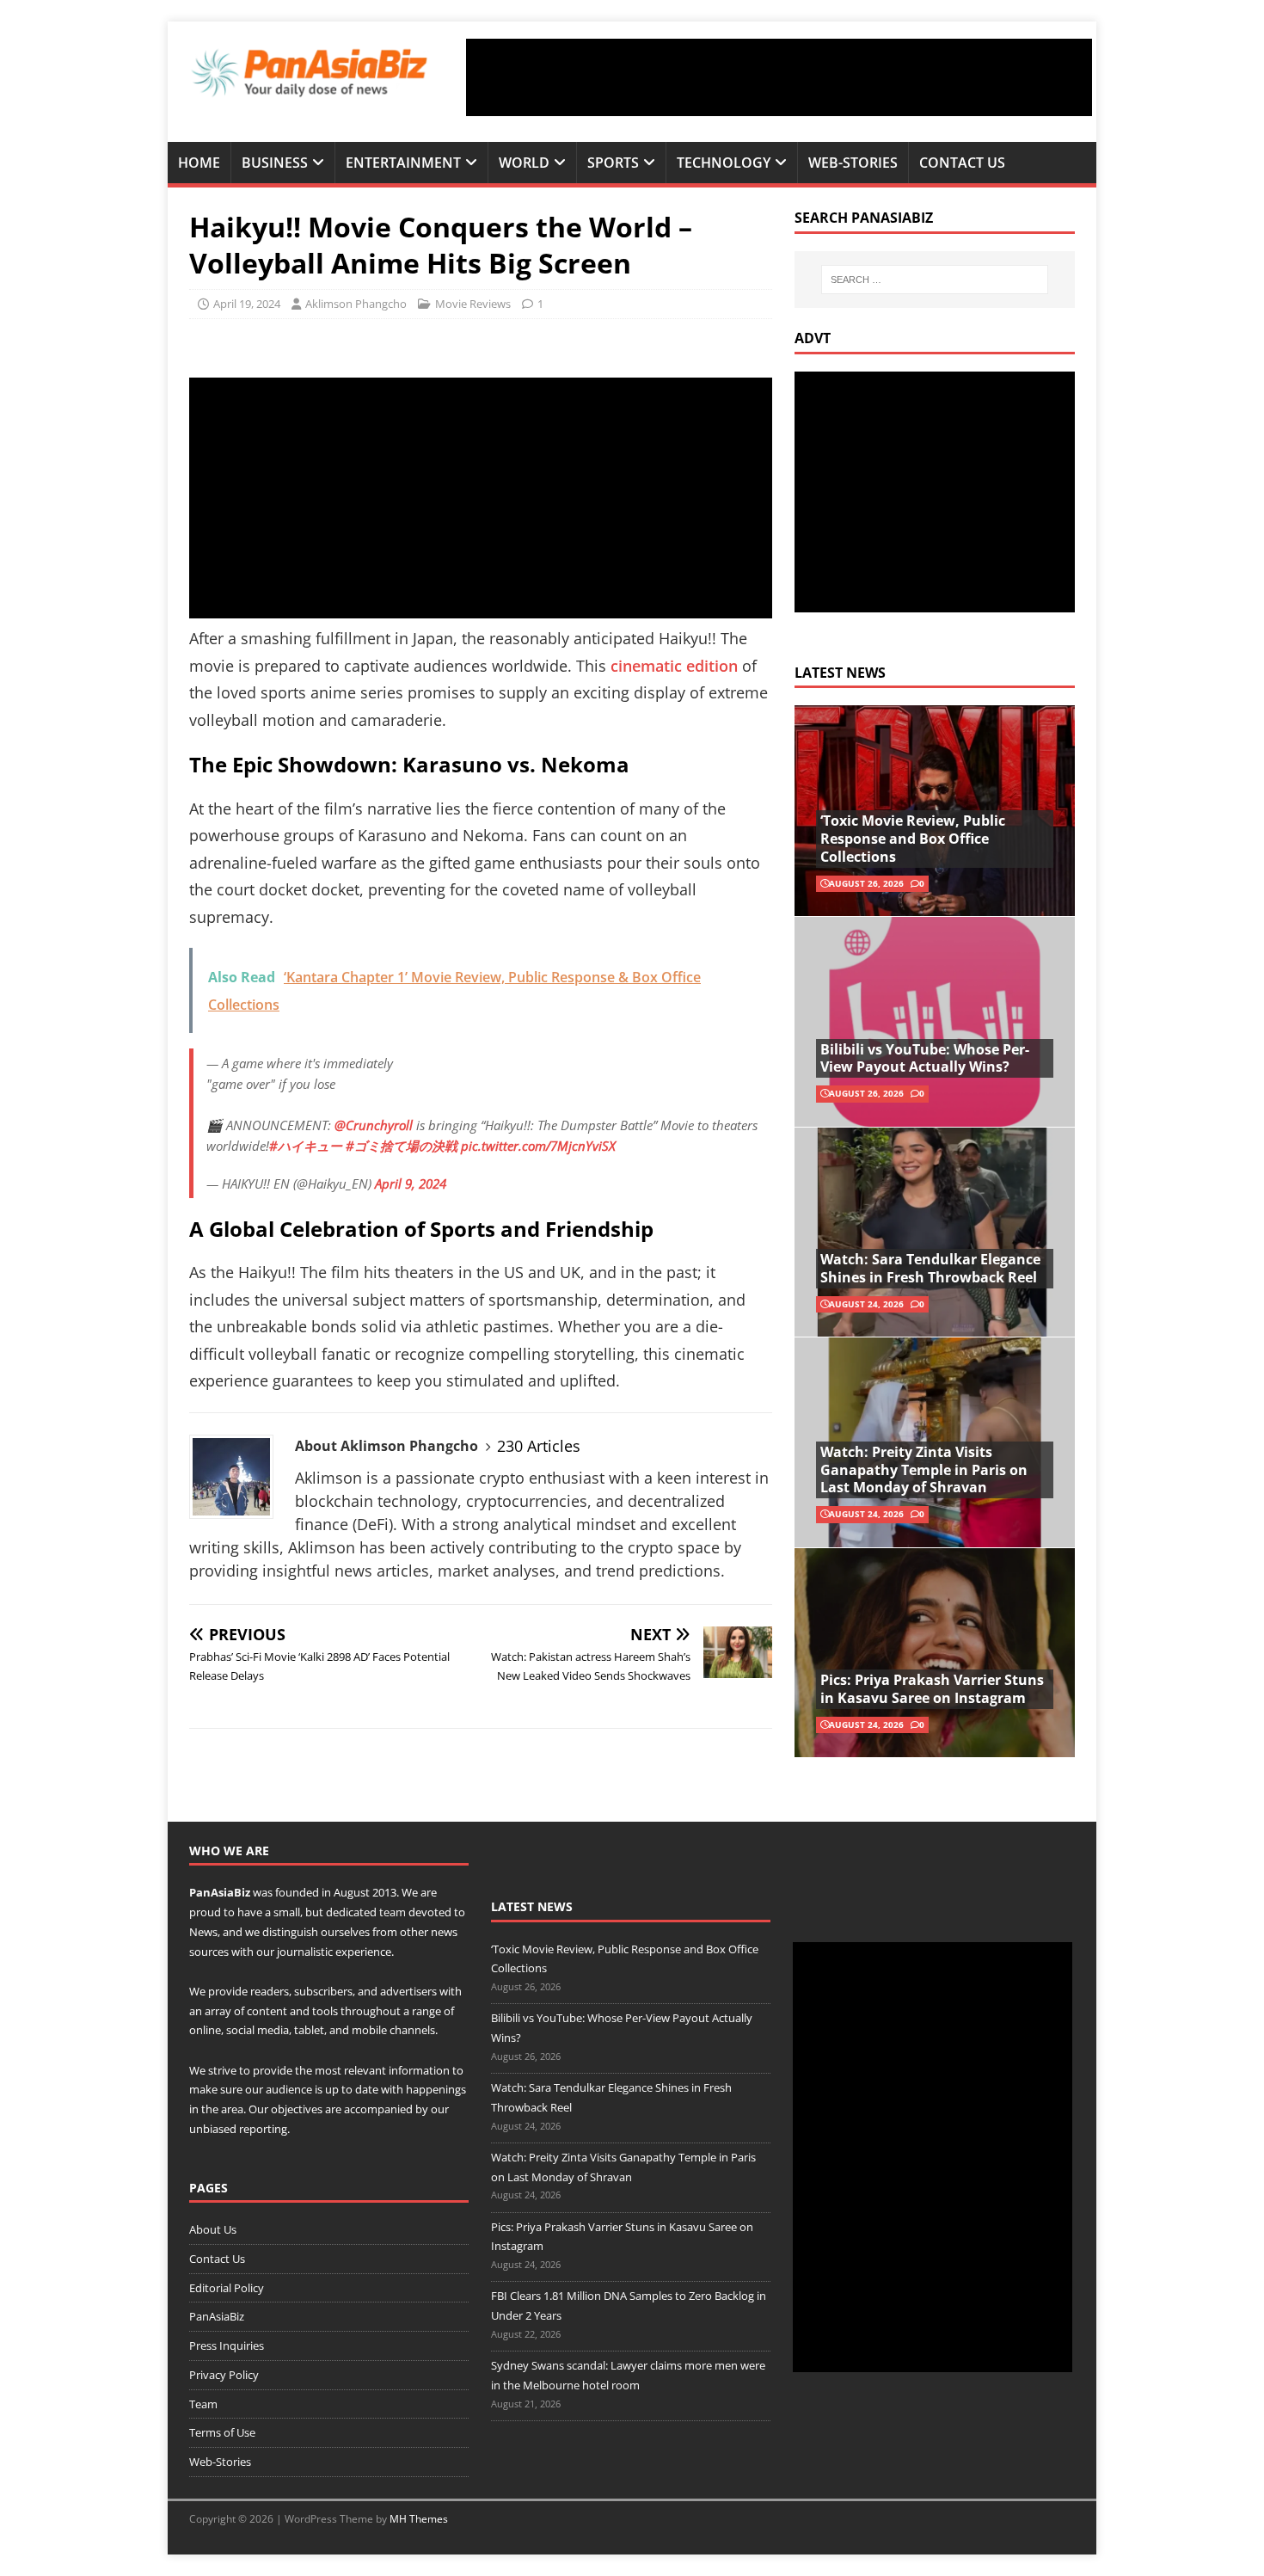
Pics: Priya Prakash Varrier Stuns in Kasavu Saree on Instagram (932, 1689)
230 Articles (539, 1446)
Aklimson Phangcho (356, 304)
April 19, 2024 (247, 304)
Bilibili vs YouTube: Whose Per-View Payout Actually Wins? (925, 1058)
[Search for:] (935, 280)
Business (275, 163)
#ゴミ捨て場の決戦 (402, 1146)
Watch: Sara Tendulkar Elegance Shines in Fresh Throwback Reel (930, 1268)
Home (199, 163)
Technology (724, 163)
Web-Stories (853, 163)
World (524, 163)
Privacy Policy (224, 2375)
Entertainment (403, 163)
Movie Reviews (473, 304)
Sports (613, 163)
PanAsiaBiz (220, 1892)
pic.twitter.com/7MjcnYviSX (538, 1146)
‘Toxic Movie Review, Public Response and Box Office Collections (913, 839)
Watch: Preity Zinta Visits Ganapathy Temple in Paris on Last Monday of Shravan (924, 1470)
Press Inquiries (227, 2345)
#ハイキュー (306, 1146)
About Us (213, 2229)
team (393, 1912)
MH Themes (419, 2519)
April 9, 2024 (411, 1183)
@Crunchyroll (374, 1125)
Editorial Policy (227, 2288)
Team (203, 2404)
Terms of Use (222, 2432)
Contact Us (962, 163)
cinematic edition (674, 666)
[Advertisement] (779, 77)
